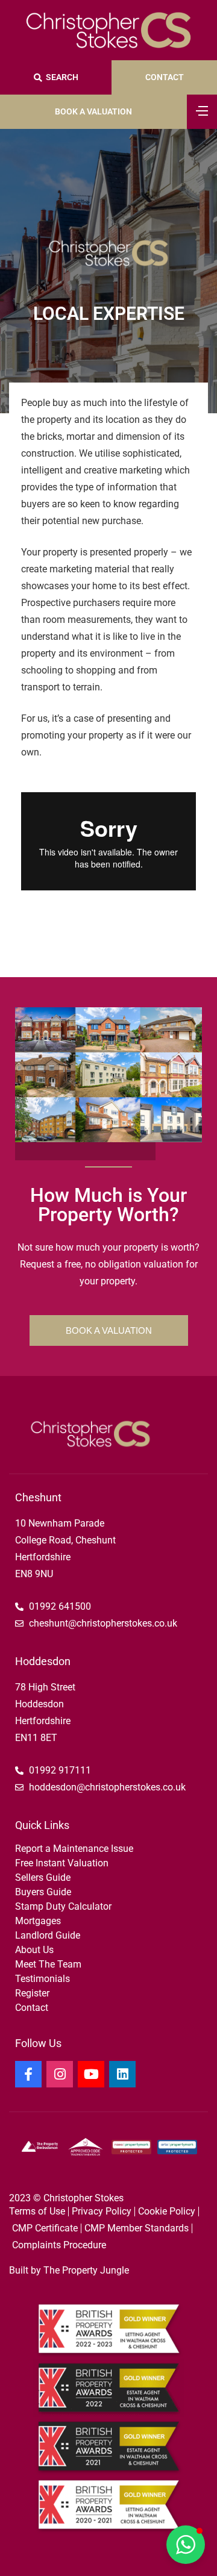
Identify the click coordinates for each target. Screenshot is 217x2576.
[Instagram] (60, 2074)
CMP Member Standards (137, 2228)
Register (32, 1993)
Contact (32, 2008)
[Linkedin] (122, 2074)
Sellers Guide (43, 1877)
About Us (34, 1950)
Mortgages (38, 1921)
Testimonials (42, 1979)
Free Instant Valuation (62, 1863)
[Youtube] (91, 2074)
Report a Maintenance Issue (74, 1849)
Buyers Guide (43, 1892)
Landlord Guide (48, 1935)
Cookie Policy (167, 2211)
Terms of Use (37, 2211)
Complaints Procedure (59, 2245)
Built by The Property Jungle (69, 2270)
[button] (186, 2545)
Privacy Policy (102, 2211)
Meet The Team (48, 1964)
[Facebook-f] (28, 2074)
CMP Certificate (45, 2228)
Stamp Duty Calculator (63, 1906)
